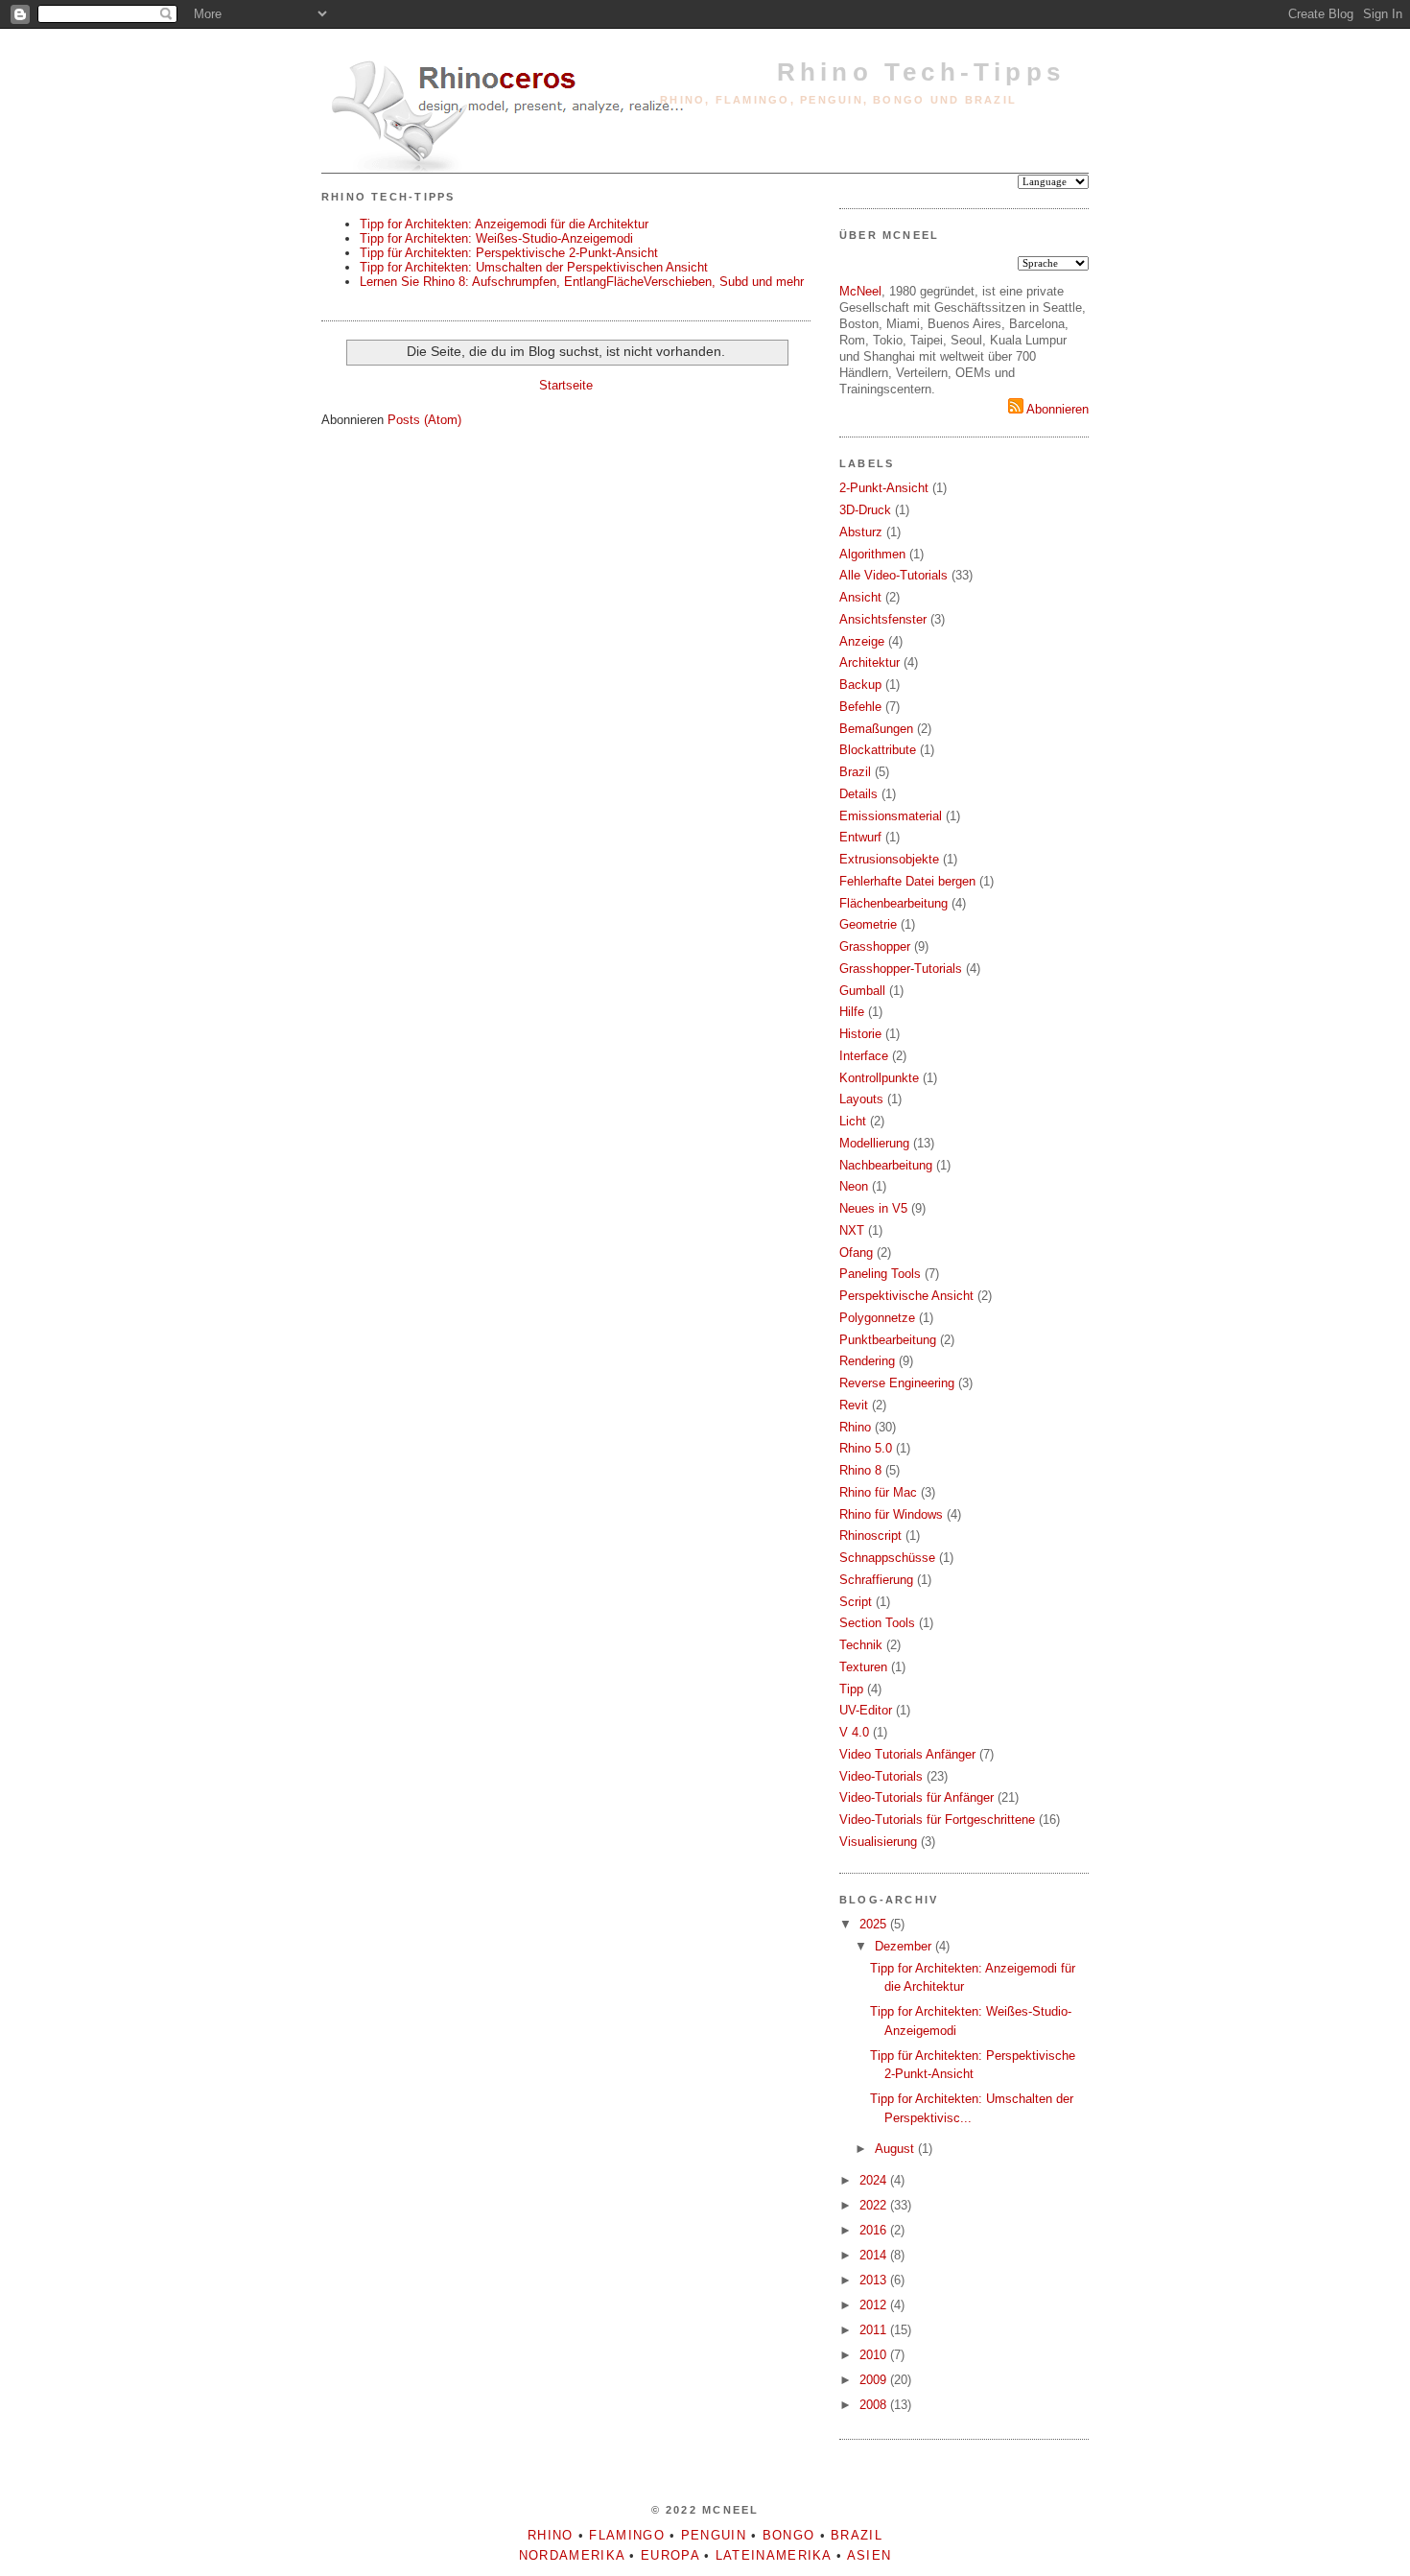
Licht (853, 1121)
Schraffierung (876, 1580)
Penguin (714, 2535)
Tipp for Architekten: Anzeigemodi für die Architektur (504, 224)
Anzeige (862, 641)
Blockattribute (878, 750)
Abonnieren (1056, 409)
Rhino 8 (860, 1470)
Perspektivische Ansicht (906, 1296)
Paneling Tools (880, 1274)
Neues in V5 (873, 1208)
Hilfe (852, 1012)
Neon (854, 1186)
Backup (860, 685)
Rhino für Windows (891, 1514)
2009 (875, 2380)
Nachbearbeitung (886, 1165)
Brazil (855, 772)
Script (856, 1602)
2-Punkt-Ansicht (884, 488)
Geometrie (868, 924)
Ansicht (860, 597)
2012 (875, 2305)
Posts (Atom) (424, 420)
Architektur (869, 662)
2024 (875, 2180)
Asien (869, 2555)
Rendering (867, 1361)
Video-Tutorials (881, 1776)
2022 (875, 2205)
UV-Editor (866, 1710)
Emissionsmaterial (891, 816)
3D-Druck (865, 510)
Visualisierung (878, 1842)
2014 (875, 2255)
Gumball (862, 991)
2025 (875, 1924)
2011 (875, 2330)
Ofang (856, 1253)
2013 (875, 2280)
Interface (864, 1056)
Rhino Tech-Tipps (921, 72)
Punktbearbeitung (888, 1340)
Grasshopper (875, 946)
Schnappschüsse (887, 1558)
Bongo (789, 2535)
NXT (852, 1230)
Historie (860, 1034)
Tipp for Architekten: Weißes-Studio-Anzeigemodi (496, 238)
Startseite (566, 385)
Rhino (855, 1427)
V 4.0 (854, 1732)
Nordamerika (572, 2555)
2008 (875, 2405)
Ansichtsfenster (883, 619)
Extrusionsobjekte (889, 859)
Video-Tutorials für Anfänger (916, 1797)
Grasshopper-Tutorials (901, 969)
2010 (875, 2355)
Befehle (860, 707)
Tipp (851, 1689)
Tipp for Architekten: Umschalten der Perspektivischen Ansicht (534, 267)
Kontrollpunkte (879, 1078)
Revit (854, 1405)
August (896, 2149)
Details (858, 794)
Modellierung (874, 1143)
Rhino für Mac (878, 1492)
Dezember (905, 1946)
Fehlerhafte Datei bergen (907, 881)
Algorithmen (872, 554)
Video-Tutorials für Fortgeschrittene (937, 1820)
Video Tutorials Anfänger (907, 1754)
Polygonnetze (877, 1318)
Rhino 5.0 (866, 1448)
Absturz (861, 532)
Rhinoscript (870, 1536)
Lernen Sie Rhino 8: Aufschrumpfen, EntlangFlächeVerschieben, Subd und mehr (582, 282)
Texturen (863, 1667)
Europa (670, 2555)
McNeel (860, 291)
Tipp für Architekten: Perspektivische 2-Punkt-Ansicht (509, 253)
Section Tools (877, 1623)
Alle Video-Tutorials (893, 575)
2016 (875, 2230)
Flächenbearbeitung (893, 903)
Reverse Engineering (897, 1383)
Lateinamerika (774, 2555)
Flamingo (626, 2535)
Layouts (861, 1099)
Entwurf (860, 837)
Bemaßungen (876, 729)
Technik (861, 1645)
